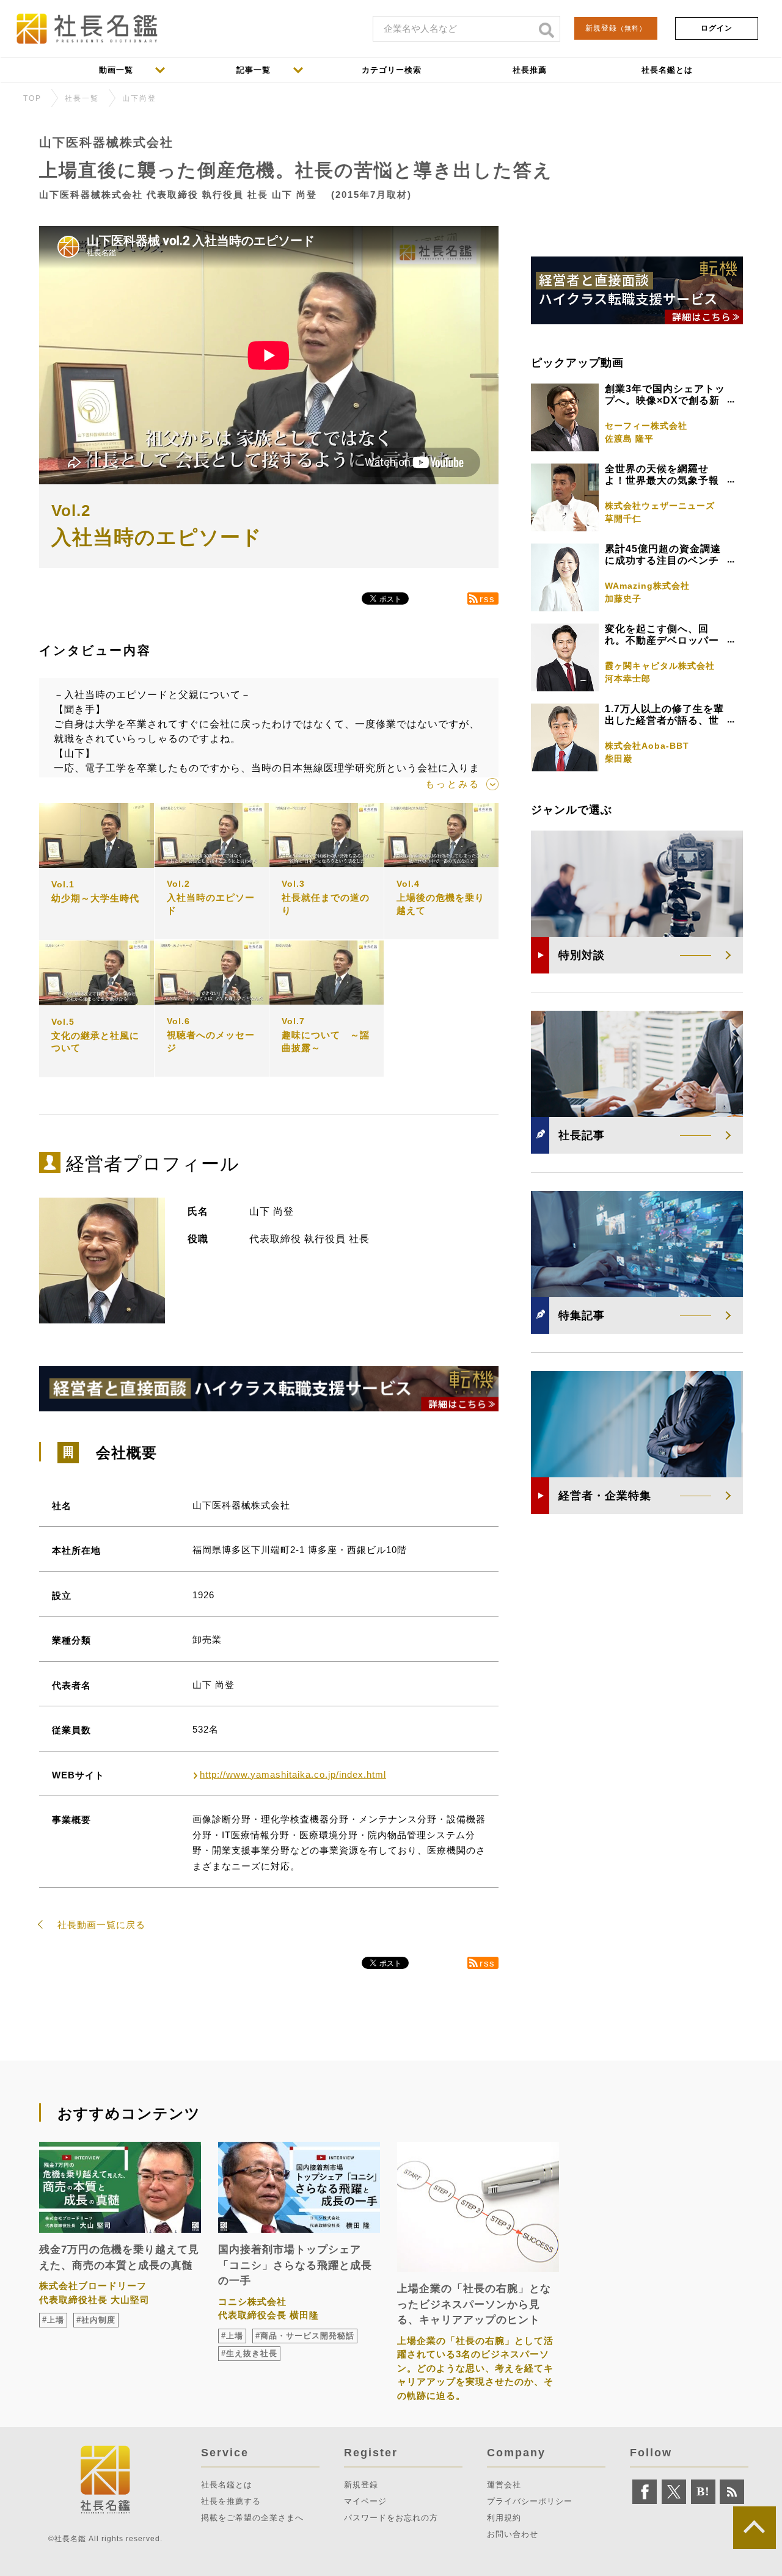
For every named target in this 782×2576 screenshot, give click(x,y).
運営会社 (504, 2485)
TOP (32, 98)
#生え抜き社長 (249, 2353)
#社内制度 (96, 2320)
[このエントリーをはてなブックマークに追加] (703, 2492)
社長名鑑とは (227, 2485)
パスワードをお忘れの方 (391, 2518)
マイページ (365, 2501)
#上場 (53, 2320)
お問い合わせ (513, 2534)
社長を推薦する (231, 2501)
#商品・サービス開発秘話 (305, 2336)
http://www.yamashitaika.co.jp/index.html (293, 1774)
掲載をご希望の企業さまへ (252, 2518)
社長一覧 (82, 98)
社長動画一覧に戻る (101, 1925)
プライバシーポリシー (530, 2501)
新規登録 (616, 28)
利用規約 (504, 2518)
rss (488, 599)
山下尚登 (139, 98)
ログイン (717, 28)
